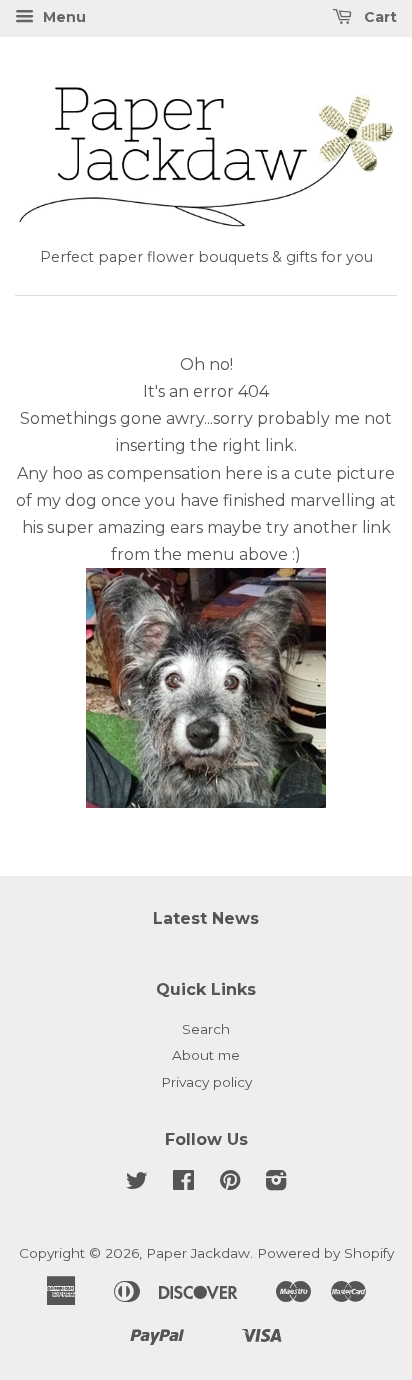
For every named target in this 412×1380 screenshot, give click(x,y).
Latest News (206, 918)
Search (206, 1029)
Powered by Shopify (325, 1253)
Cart (378, 17)
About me (206, 1055)
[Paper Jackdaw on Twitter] (137, 1184)
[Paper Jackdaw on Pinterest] (230, 1184)
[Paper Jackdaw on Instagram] (276, 1184)
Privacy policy (206, 1082)
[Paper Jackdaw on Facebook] (183, 1184)
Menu (62, 17)
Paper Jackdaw (198, 1253)
